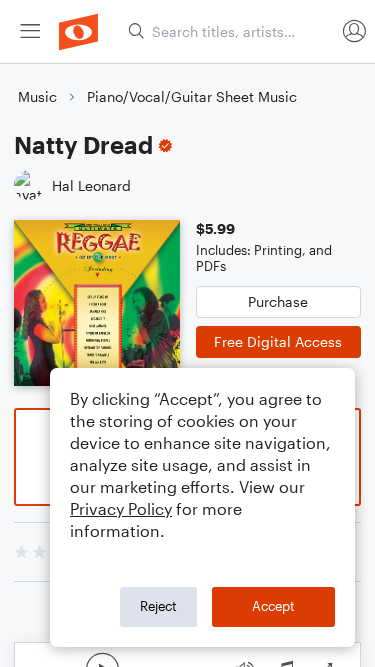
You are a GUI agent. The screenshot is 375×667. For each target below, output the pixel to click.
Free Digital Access (278, 341)
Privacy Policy (121, 508)
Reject (158, 606)
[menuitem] (30, 31)
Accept (273, 606)
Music (37, 96)
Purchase (278, 301)
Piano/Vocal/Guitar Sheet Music (192, 96)
